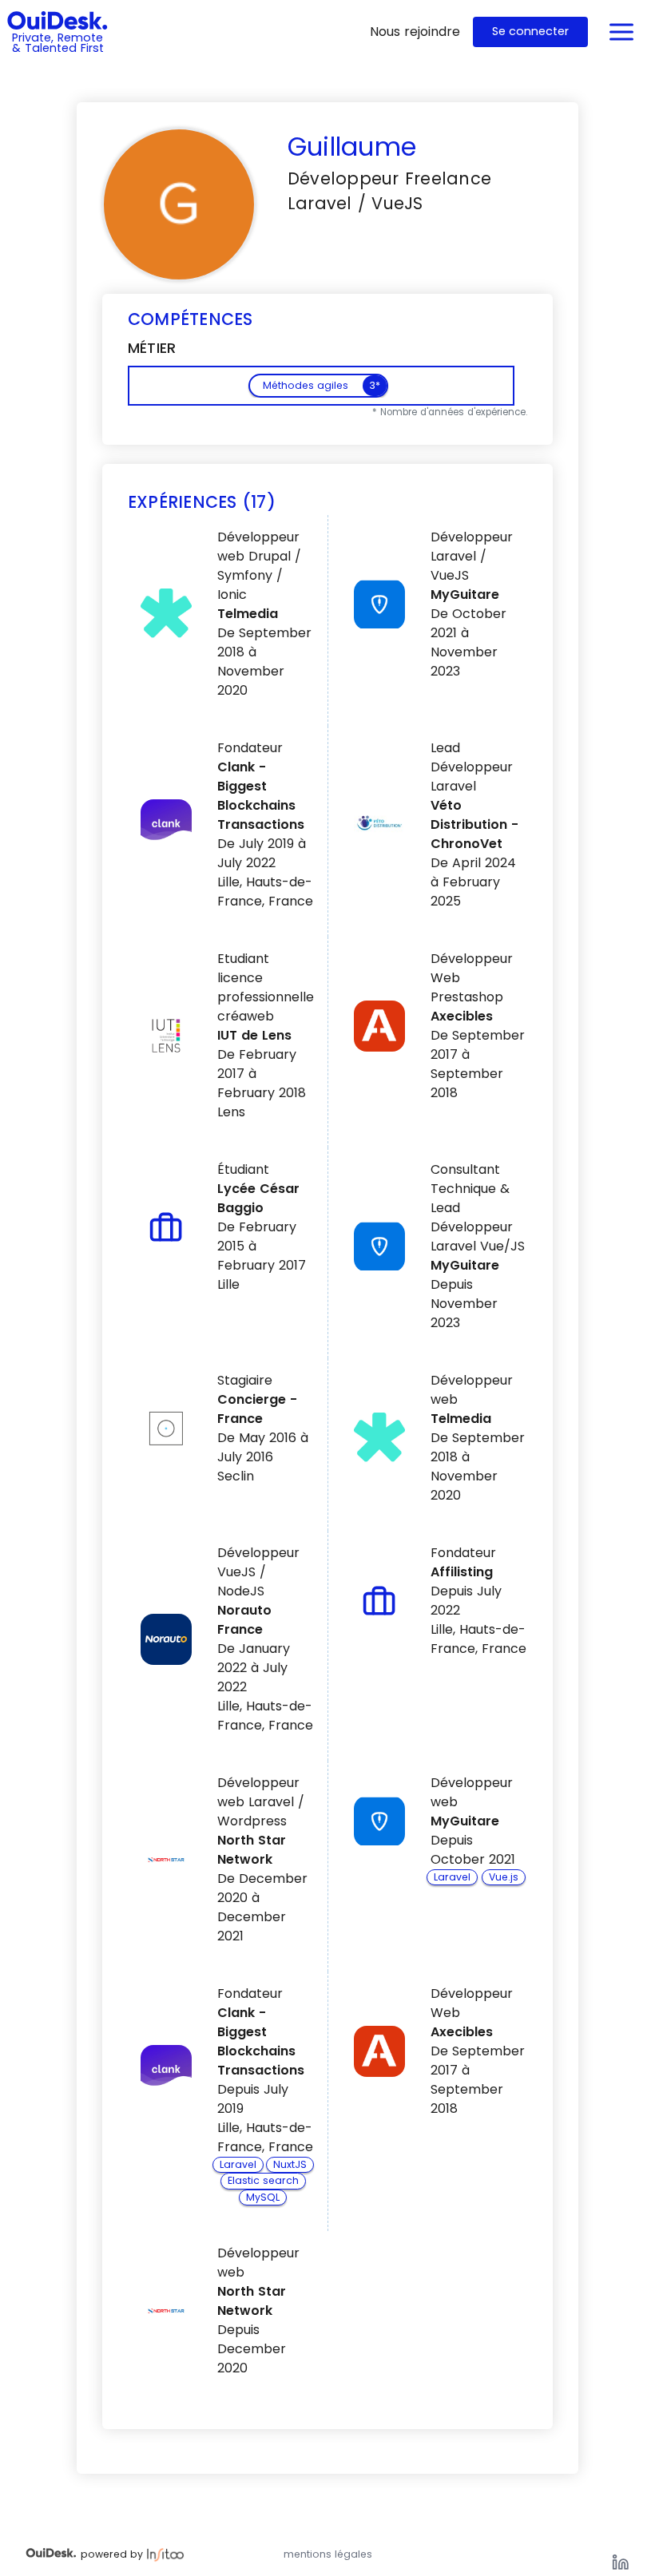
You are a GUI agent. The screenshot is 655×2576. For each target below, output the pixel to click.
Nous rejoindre (415, 32)
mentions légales (328, 2554)
